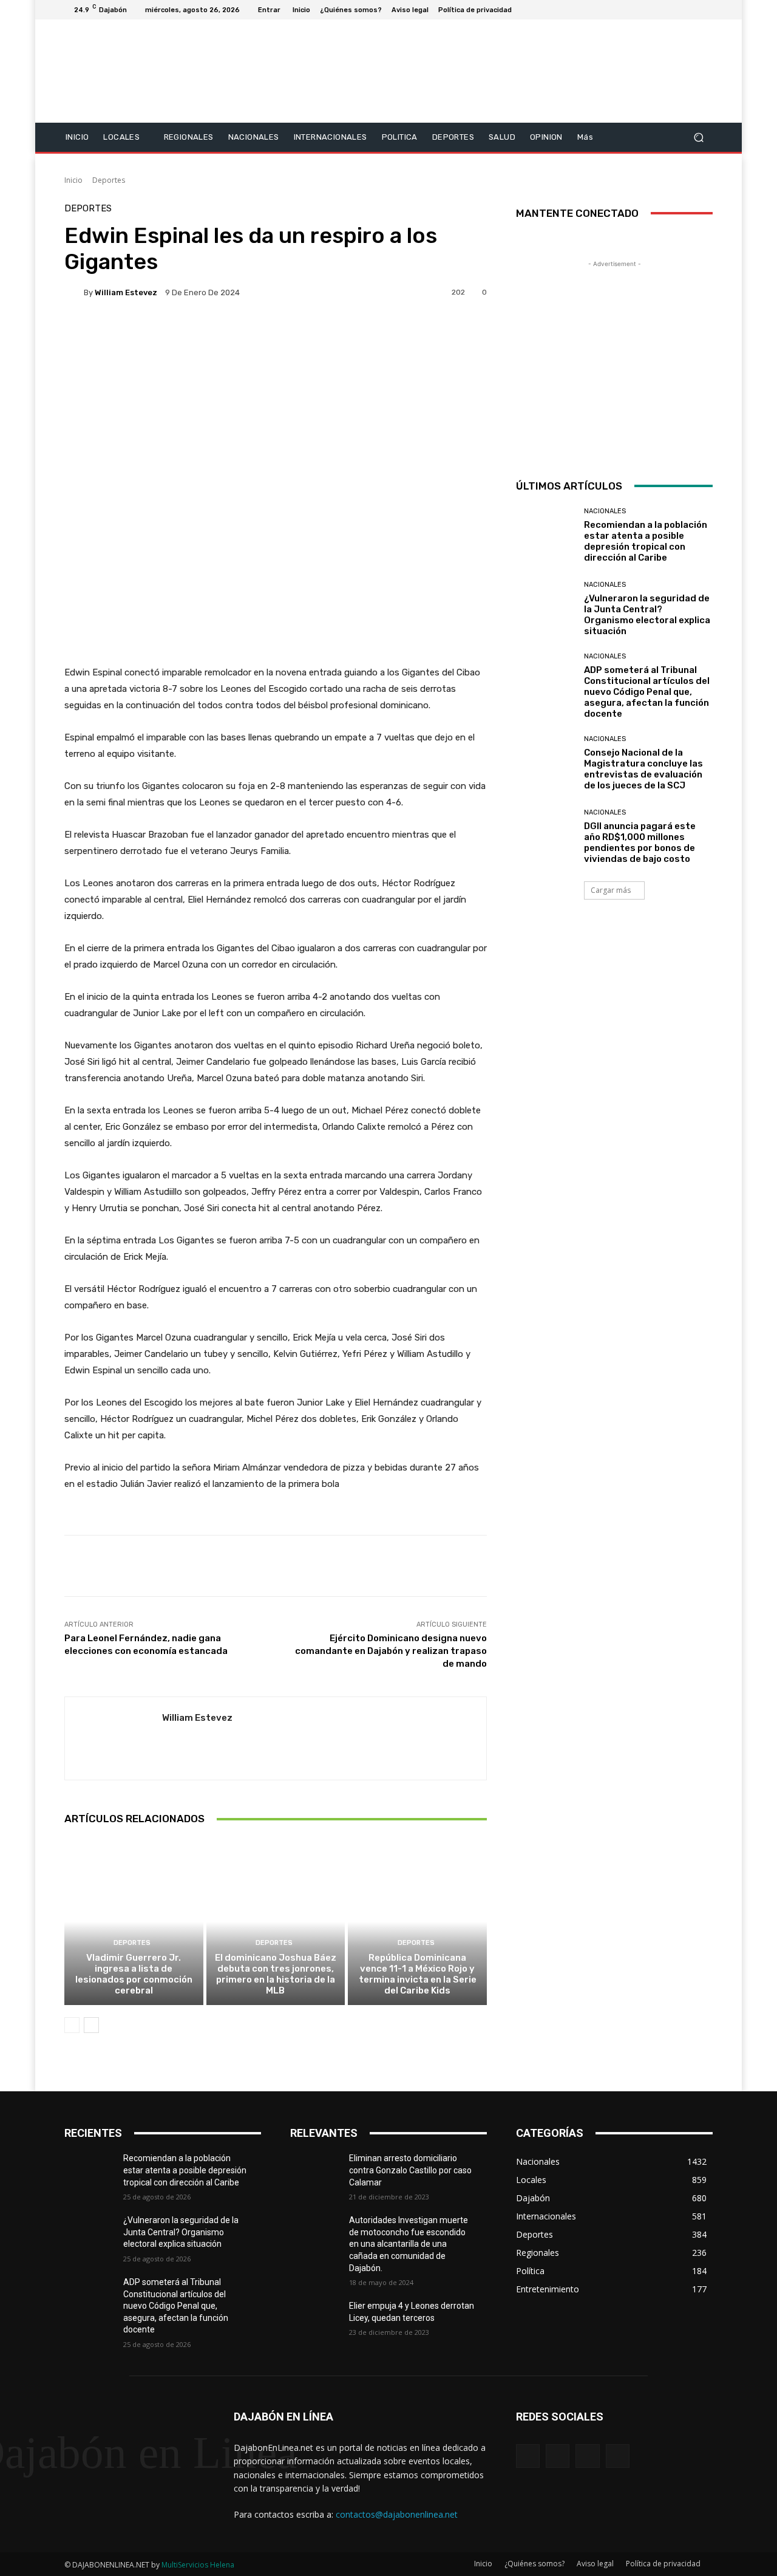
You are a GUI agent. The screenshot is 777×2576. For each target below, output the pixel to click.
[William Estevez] (74, 292)
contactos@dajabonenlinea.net (397, 2514)
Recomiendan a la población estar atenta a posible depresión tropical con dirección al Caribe (646, 541)
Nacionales (605, 511)
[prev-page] (72, 2025)
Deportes (109, 180)
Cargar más (611, 890)
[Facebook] (647, 10)
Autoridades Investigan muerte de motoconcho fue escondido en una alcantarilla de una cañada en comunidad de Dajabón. (409, 2244)
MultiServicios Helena (198, 2565)
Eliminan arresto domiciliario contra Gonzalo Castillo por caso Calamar (410, 2170)
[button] (698, 137)
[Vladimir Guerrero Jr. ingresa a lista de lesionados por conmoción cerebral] (134, 1922)
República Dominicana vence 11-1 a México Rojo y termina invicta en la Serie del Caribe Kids (418, 1974)
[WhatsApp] (618, 2456)
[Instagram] (662, 10)
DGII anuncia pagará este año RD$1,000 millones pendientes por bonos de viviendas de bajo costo (640, 842)
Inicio (73, 180)
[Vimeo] (691, 10)
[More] (370, 334)
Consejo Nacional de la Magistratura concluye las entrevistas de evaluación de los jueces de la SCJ (643, 769)
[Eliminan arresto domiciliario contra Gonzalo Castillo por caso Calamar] (320, 2173)
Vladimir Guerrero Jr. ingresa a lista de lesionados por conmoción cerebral (134, 1974)
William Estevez (126, 292)
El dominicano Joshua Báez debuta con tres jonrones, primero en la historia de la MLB (276, 1974)
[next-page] (91, 2025)
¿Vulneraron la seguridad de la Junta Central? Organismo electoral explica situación (647, 615)
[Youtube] (705, 10)
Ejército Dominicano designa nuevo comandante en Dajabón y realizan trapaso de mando (391, 1651)
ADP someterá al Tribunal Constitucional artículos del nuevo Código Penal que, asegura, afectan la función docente (647, 692)
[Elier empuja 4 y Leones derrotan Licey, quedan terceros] (320, 2321)
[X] (676, 10)
